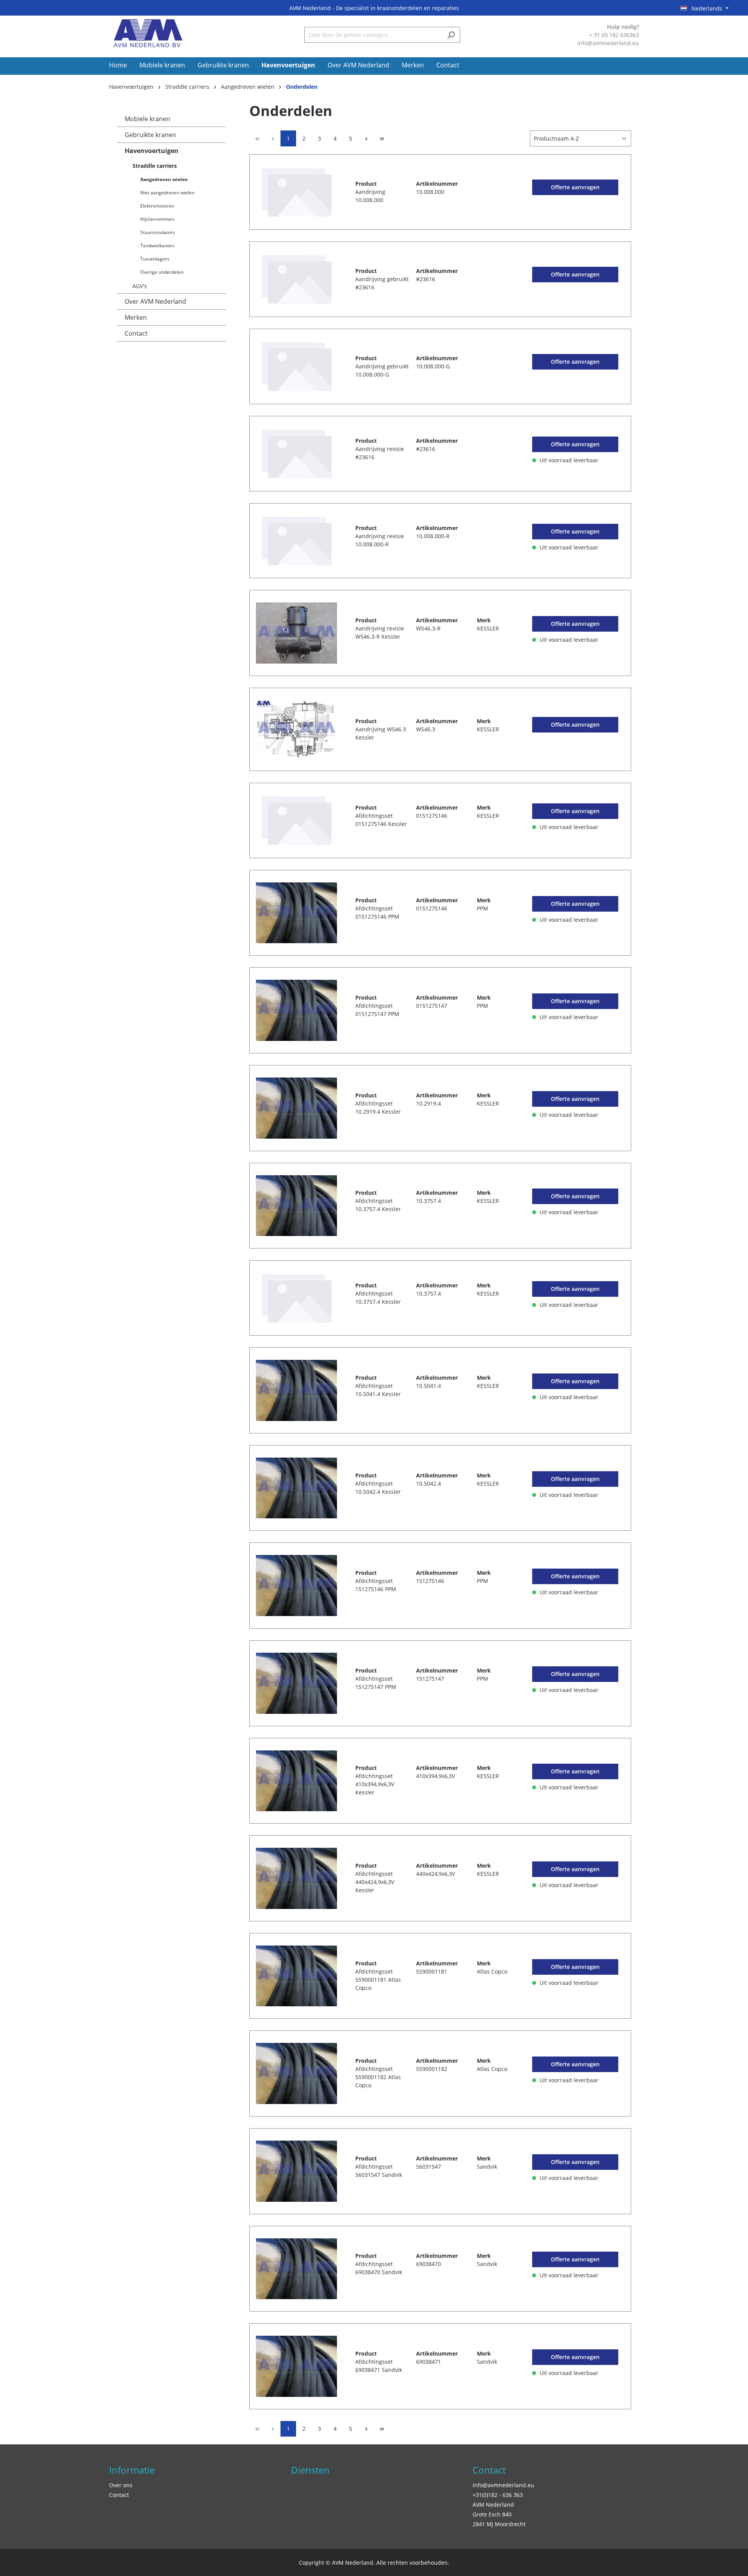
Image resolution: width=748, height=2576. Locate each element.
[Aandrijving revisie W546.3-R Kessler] (296, 633)
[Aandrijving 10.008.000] (296, 192)
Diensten (310, 2470)
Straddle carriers (155, 166)
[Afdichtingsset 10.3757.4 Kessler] (296, 1206)
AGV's (140, 286)
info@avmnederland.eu (503, 2485)
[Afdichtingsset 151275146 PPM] (296, 1586)
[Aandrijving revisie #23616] (296, 454)
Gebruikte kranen (150, 135)
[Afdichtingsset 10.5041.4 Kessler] (296, 1390)
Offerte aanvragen (575, 187)
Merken (136, 317)
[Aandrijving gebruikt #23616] (296, 279)
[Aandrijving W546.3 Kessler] (296, 729)
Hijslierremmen (157, 219)
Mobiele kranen (147, 119)
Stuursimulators (158, 232)
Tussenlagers (155, 259)
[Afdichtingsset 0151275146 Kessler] (296, 821)
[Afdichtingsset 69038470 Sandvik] (296, 2269)
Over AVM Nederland (155, 301)
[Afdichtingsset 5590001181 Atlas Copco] (296, 1976)
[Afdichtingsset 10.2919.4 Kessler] (296, 1108)
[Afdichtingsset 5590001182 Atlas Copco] (296, 2073)
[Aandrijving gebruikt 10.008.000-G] (296, 366)
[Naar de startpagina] (148, 33)
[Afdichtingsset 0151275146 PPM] (296, 913)
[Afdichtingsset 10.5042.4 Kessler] (296, 1488)
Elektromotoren (157, 206)
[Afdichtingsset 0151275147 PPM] (296, 1010)
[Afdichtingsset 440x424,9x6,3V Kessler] (296, 1878)
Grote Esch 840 (492, 2514)
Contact (136, 333)
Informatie (132, 2470)
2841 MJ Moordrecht (499, 2524)
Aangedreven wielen (164, 179)
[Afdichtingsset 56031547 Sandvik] (296, 2171)
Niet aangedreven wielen (167, 193)
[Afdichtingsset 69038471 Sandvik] (296, 2366)
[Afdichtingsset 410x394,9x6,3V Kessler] (296, 1781)
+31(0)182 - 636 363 (498, 2495)
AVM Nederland (493, 2505)
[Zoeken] (451, 35)
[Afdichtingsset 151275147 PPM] (296, 1683)
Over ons (121, 2485)
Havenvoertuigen (152, 151)
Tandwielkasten (157, 246)
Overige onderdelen (162, 272)
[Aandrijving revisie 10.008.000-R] (296, 541)
